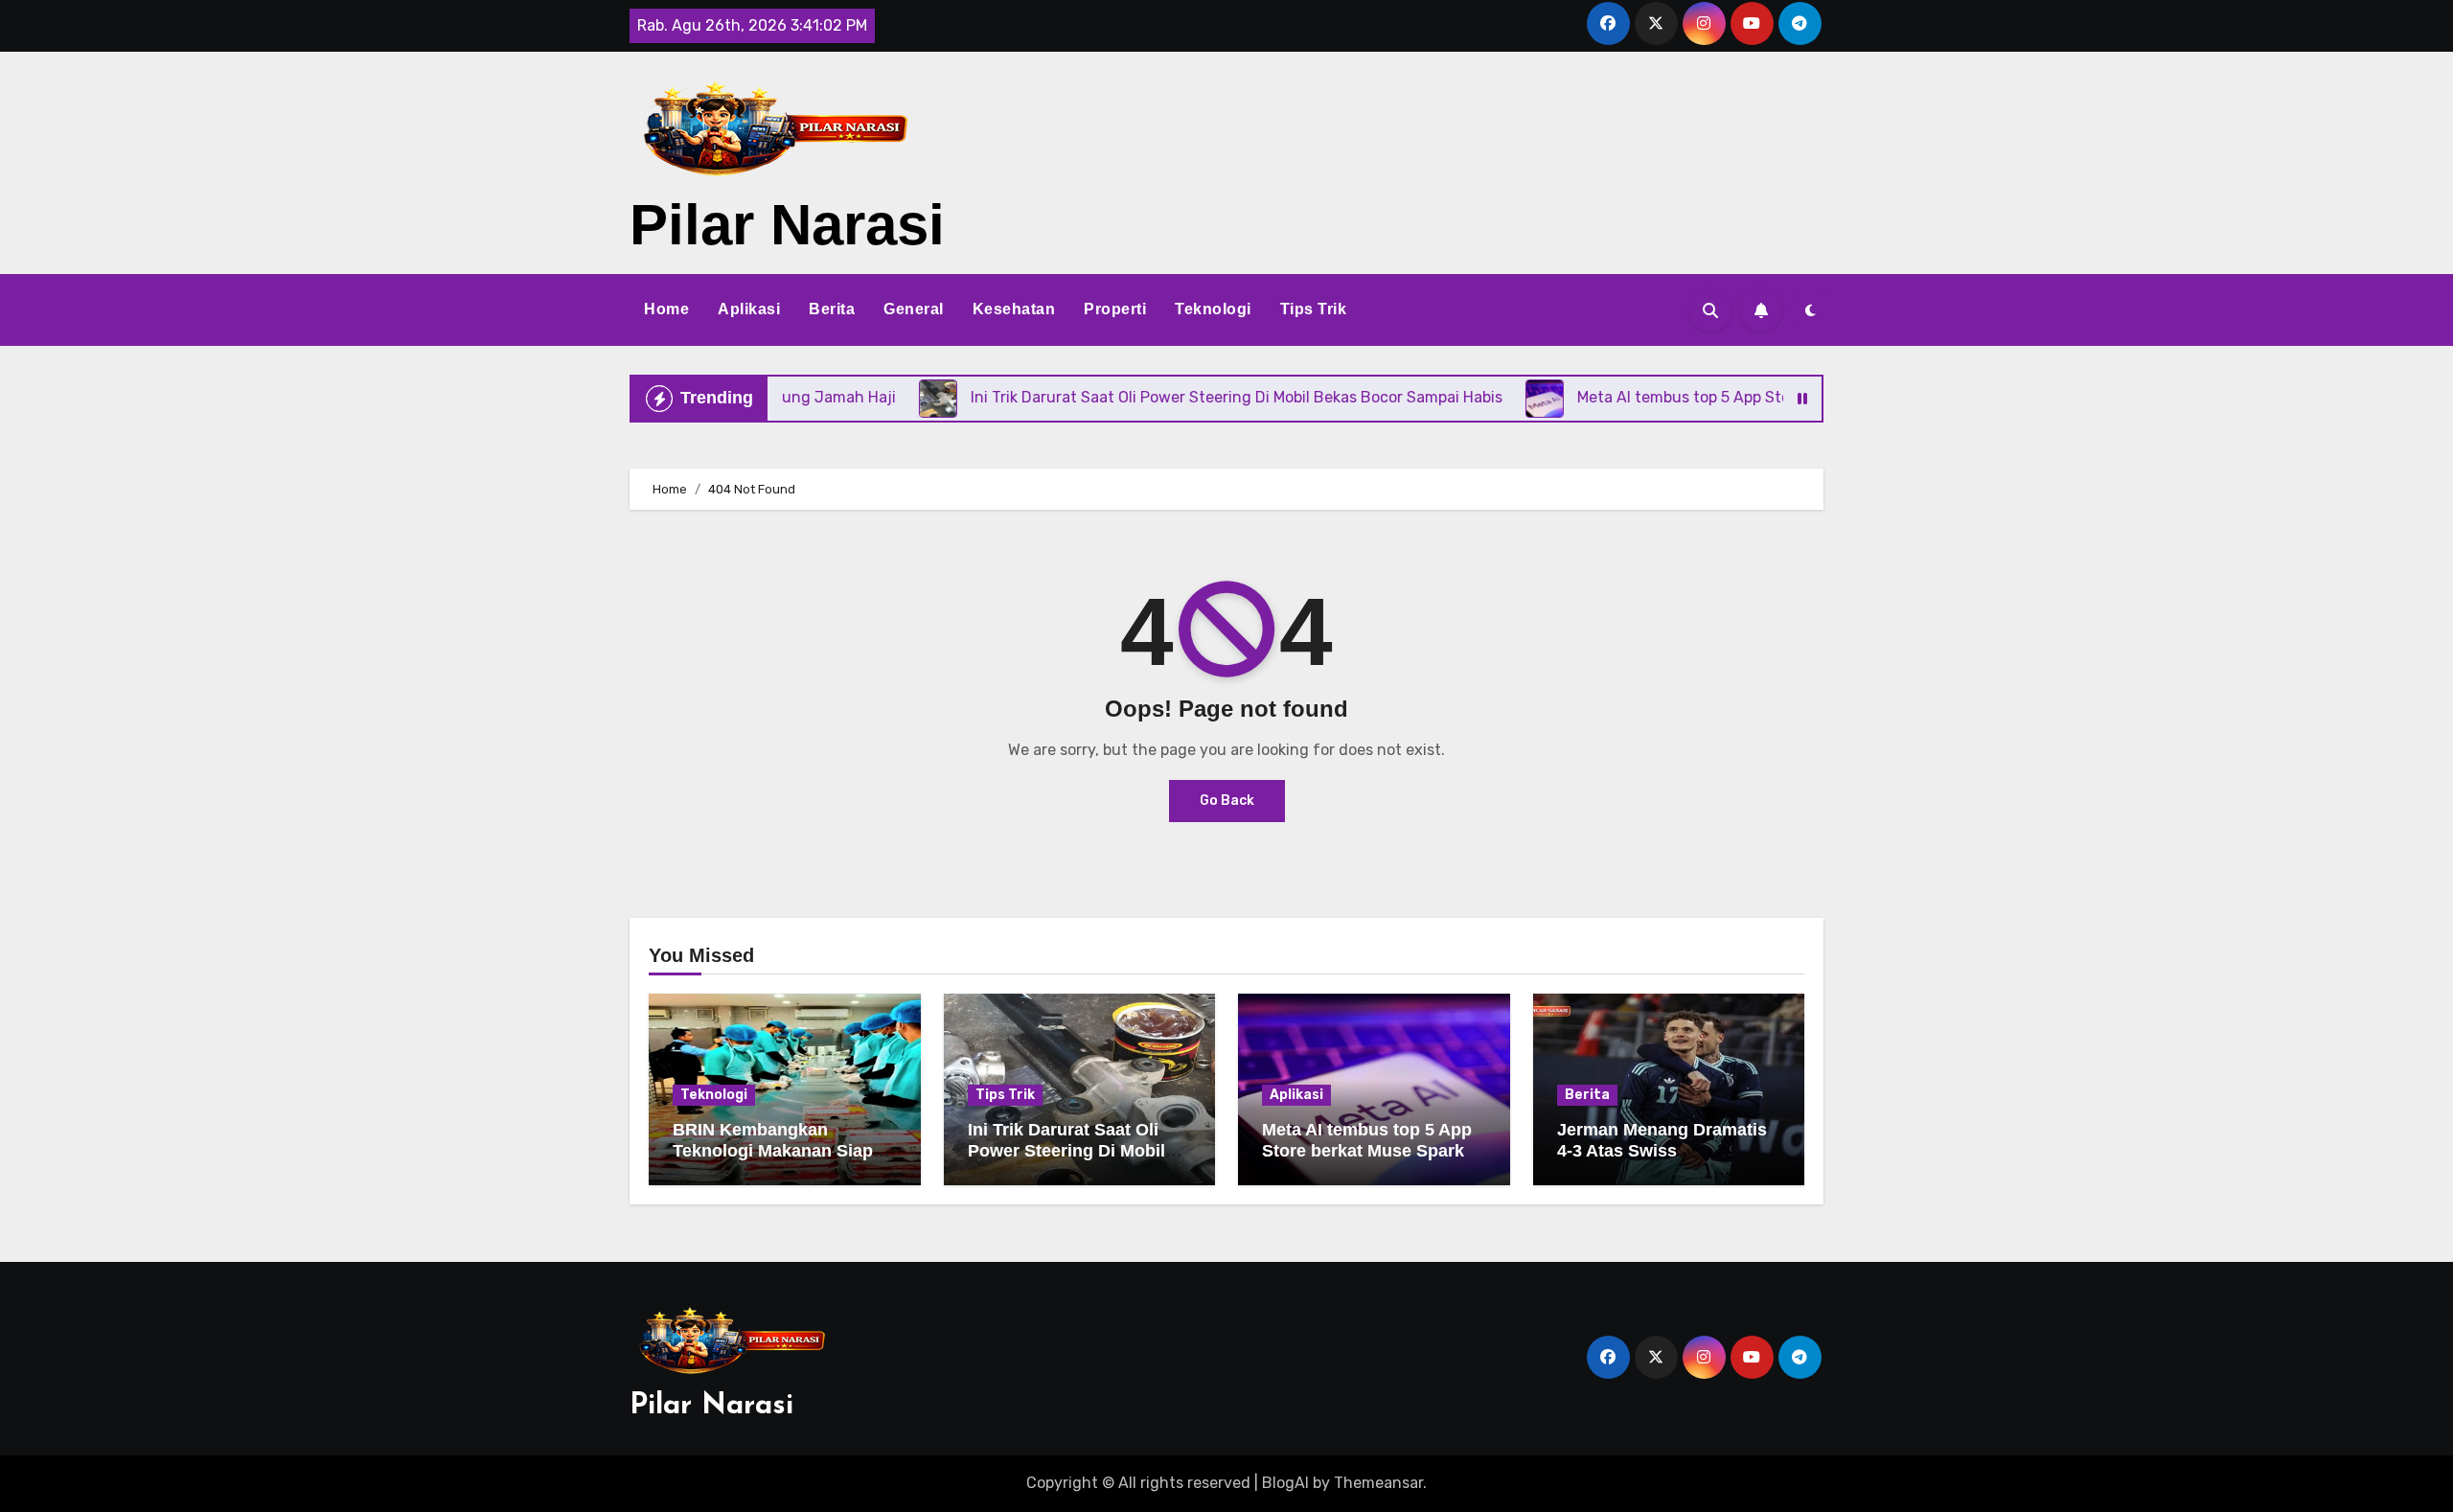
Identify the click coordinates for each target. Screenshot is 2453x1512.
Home (666, 309)
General (914, 309)
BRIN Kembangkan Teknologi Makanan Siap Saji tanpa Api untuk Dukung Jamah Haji (773, 1161)
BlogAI (1285, 1483)
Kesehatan (1014, 309)
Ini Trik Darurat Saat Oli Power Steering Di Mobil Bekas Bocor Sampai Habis (1079, 1150)
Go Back (1227, 801)
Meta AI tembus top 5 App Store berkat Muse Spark (1367, 1140)
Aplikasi (749, 309)
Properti (1115, 309)
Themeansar (1378, 1483)
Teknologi (1213, 309)
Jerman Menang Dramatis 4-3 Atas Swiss (1662, 1140)
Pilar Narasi (787, 225)
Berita (832, 309)
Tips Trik (1314, 309)
